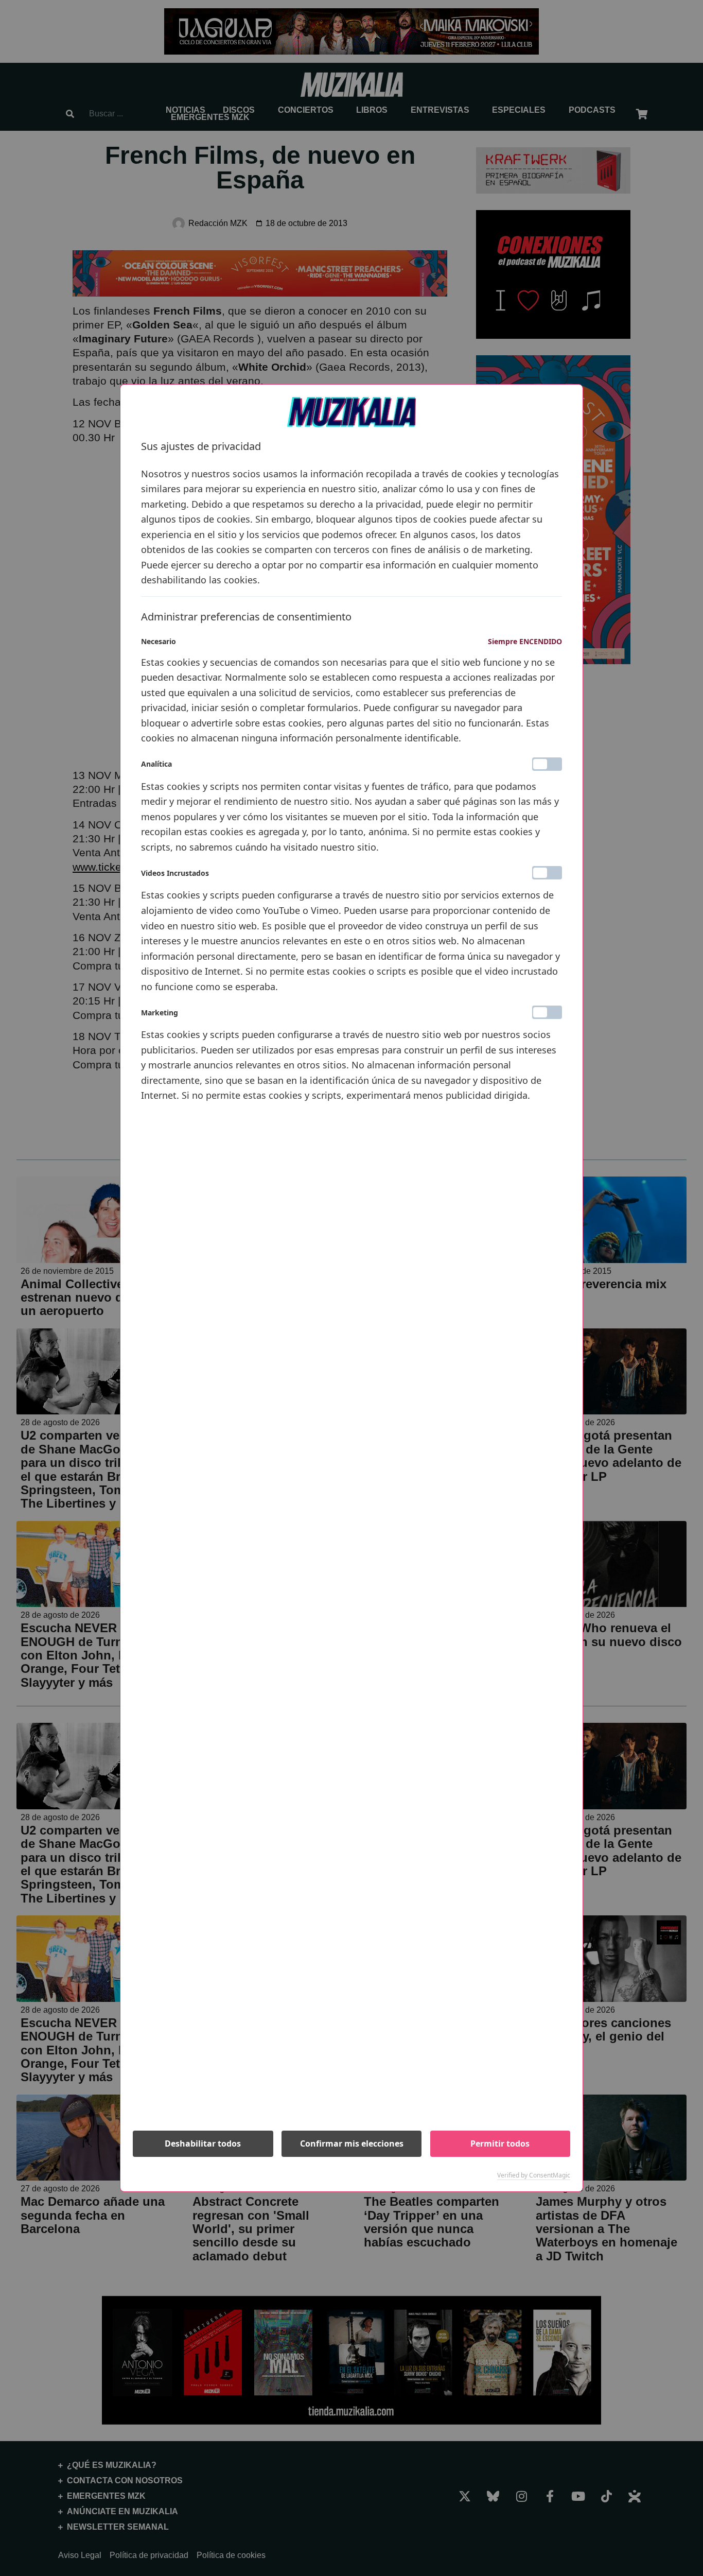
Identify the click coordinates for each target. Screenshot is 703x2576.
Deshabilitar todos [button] (203, 2143)
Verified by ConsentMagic (534, 2175)
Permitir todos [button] (500, 2143)
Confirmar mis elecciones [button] (352, 2143)
